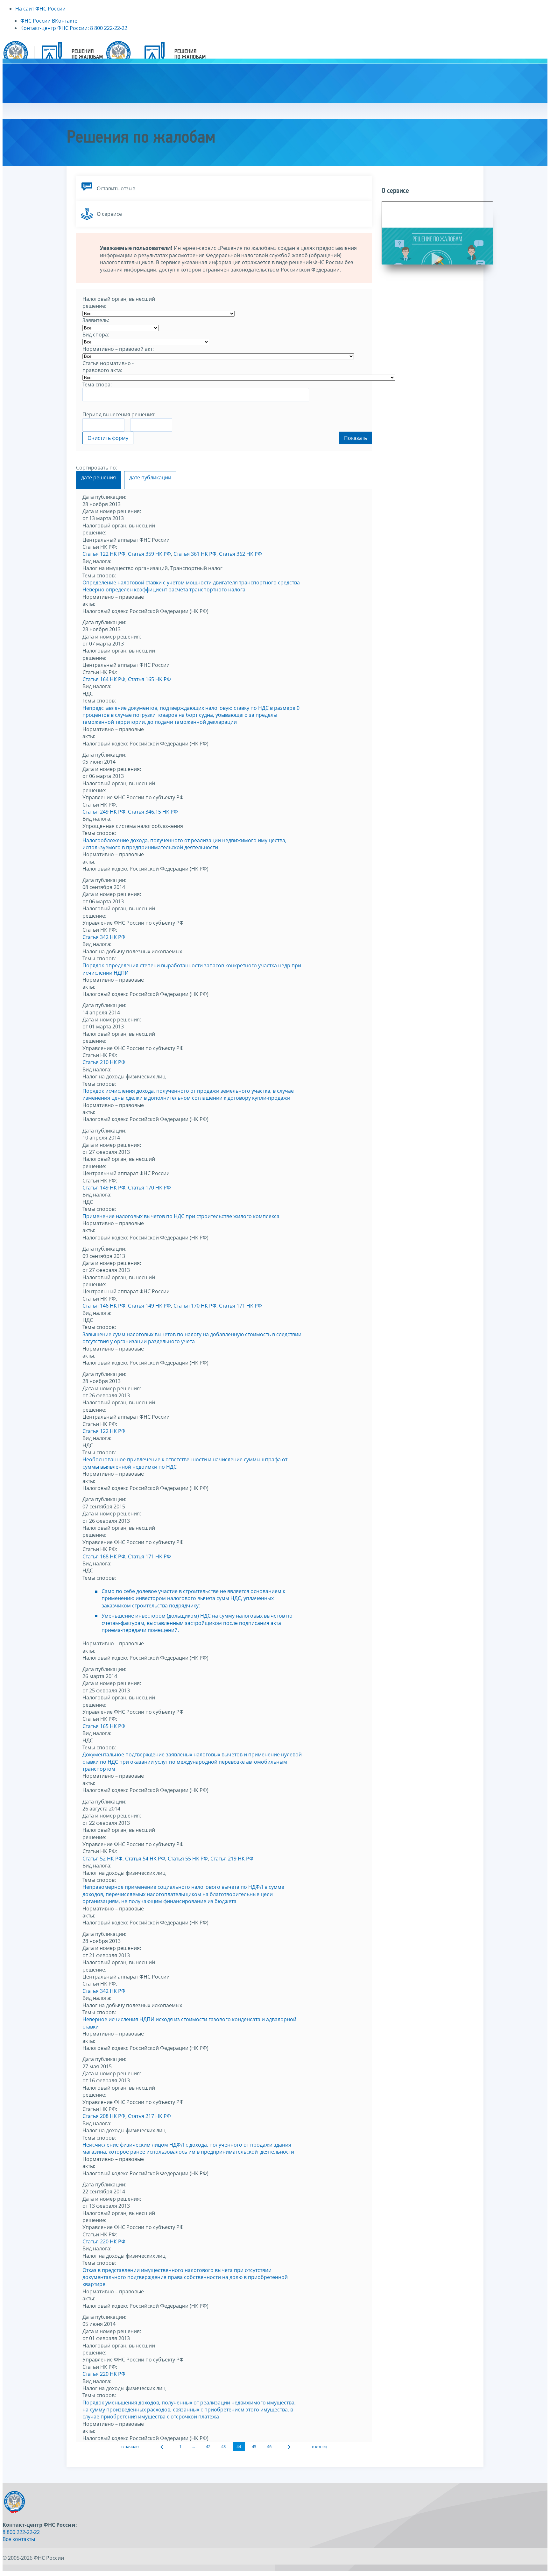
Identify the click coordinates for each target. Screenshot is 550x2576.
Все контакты (19, 2539)
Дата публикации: (104, 497)
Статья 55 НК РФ (188, 1859)
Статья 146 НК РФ (104, 1306)
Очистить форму (108, 438)
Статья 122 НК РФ (104, 554)
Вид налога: (97, 561)
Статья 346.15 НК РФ (153, 812)
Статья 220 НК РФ (104, 2241)
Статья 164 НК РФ (104, 679)
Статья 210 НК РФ (104, 1062)
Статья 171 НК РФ (240, 1306)
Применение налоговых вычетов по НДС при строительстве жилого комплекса (181, 1216)
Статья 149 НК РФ (104, 1188)
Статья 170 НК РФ (149, 1188)
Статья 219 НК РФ (232, 1859)
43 (223, 2446)
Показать (356, 438)
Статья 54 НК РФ (145, 1859)
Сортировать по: (97, 468)
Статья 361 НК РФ (195, 554)
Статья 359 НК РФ (149, 554)
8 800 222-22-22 (21, 2532)
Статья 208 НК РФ (104, 2116)
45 (254, 2446)
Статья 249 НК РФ (104, 812)
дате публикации (150, 477)
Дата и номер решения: (112, 511)
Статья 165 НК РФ (149, 679)
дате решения (99, 477)
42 (208, 2446)
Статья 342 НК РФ (104, 937)
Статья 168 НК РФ (104, 1556)
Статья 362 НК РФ (240, 554)
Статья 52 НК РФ (102, 1859)
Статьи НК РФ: (100, 547)
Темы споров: (99, 575)
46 (269, 2446)
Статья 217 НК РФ (149, 2116)
